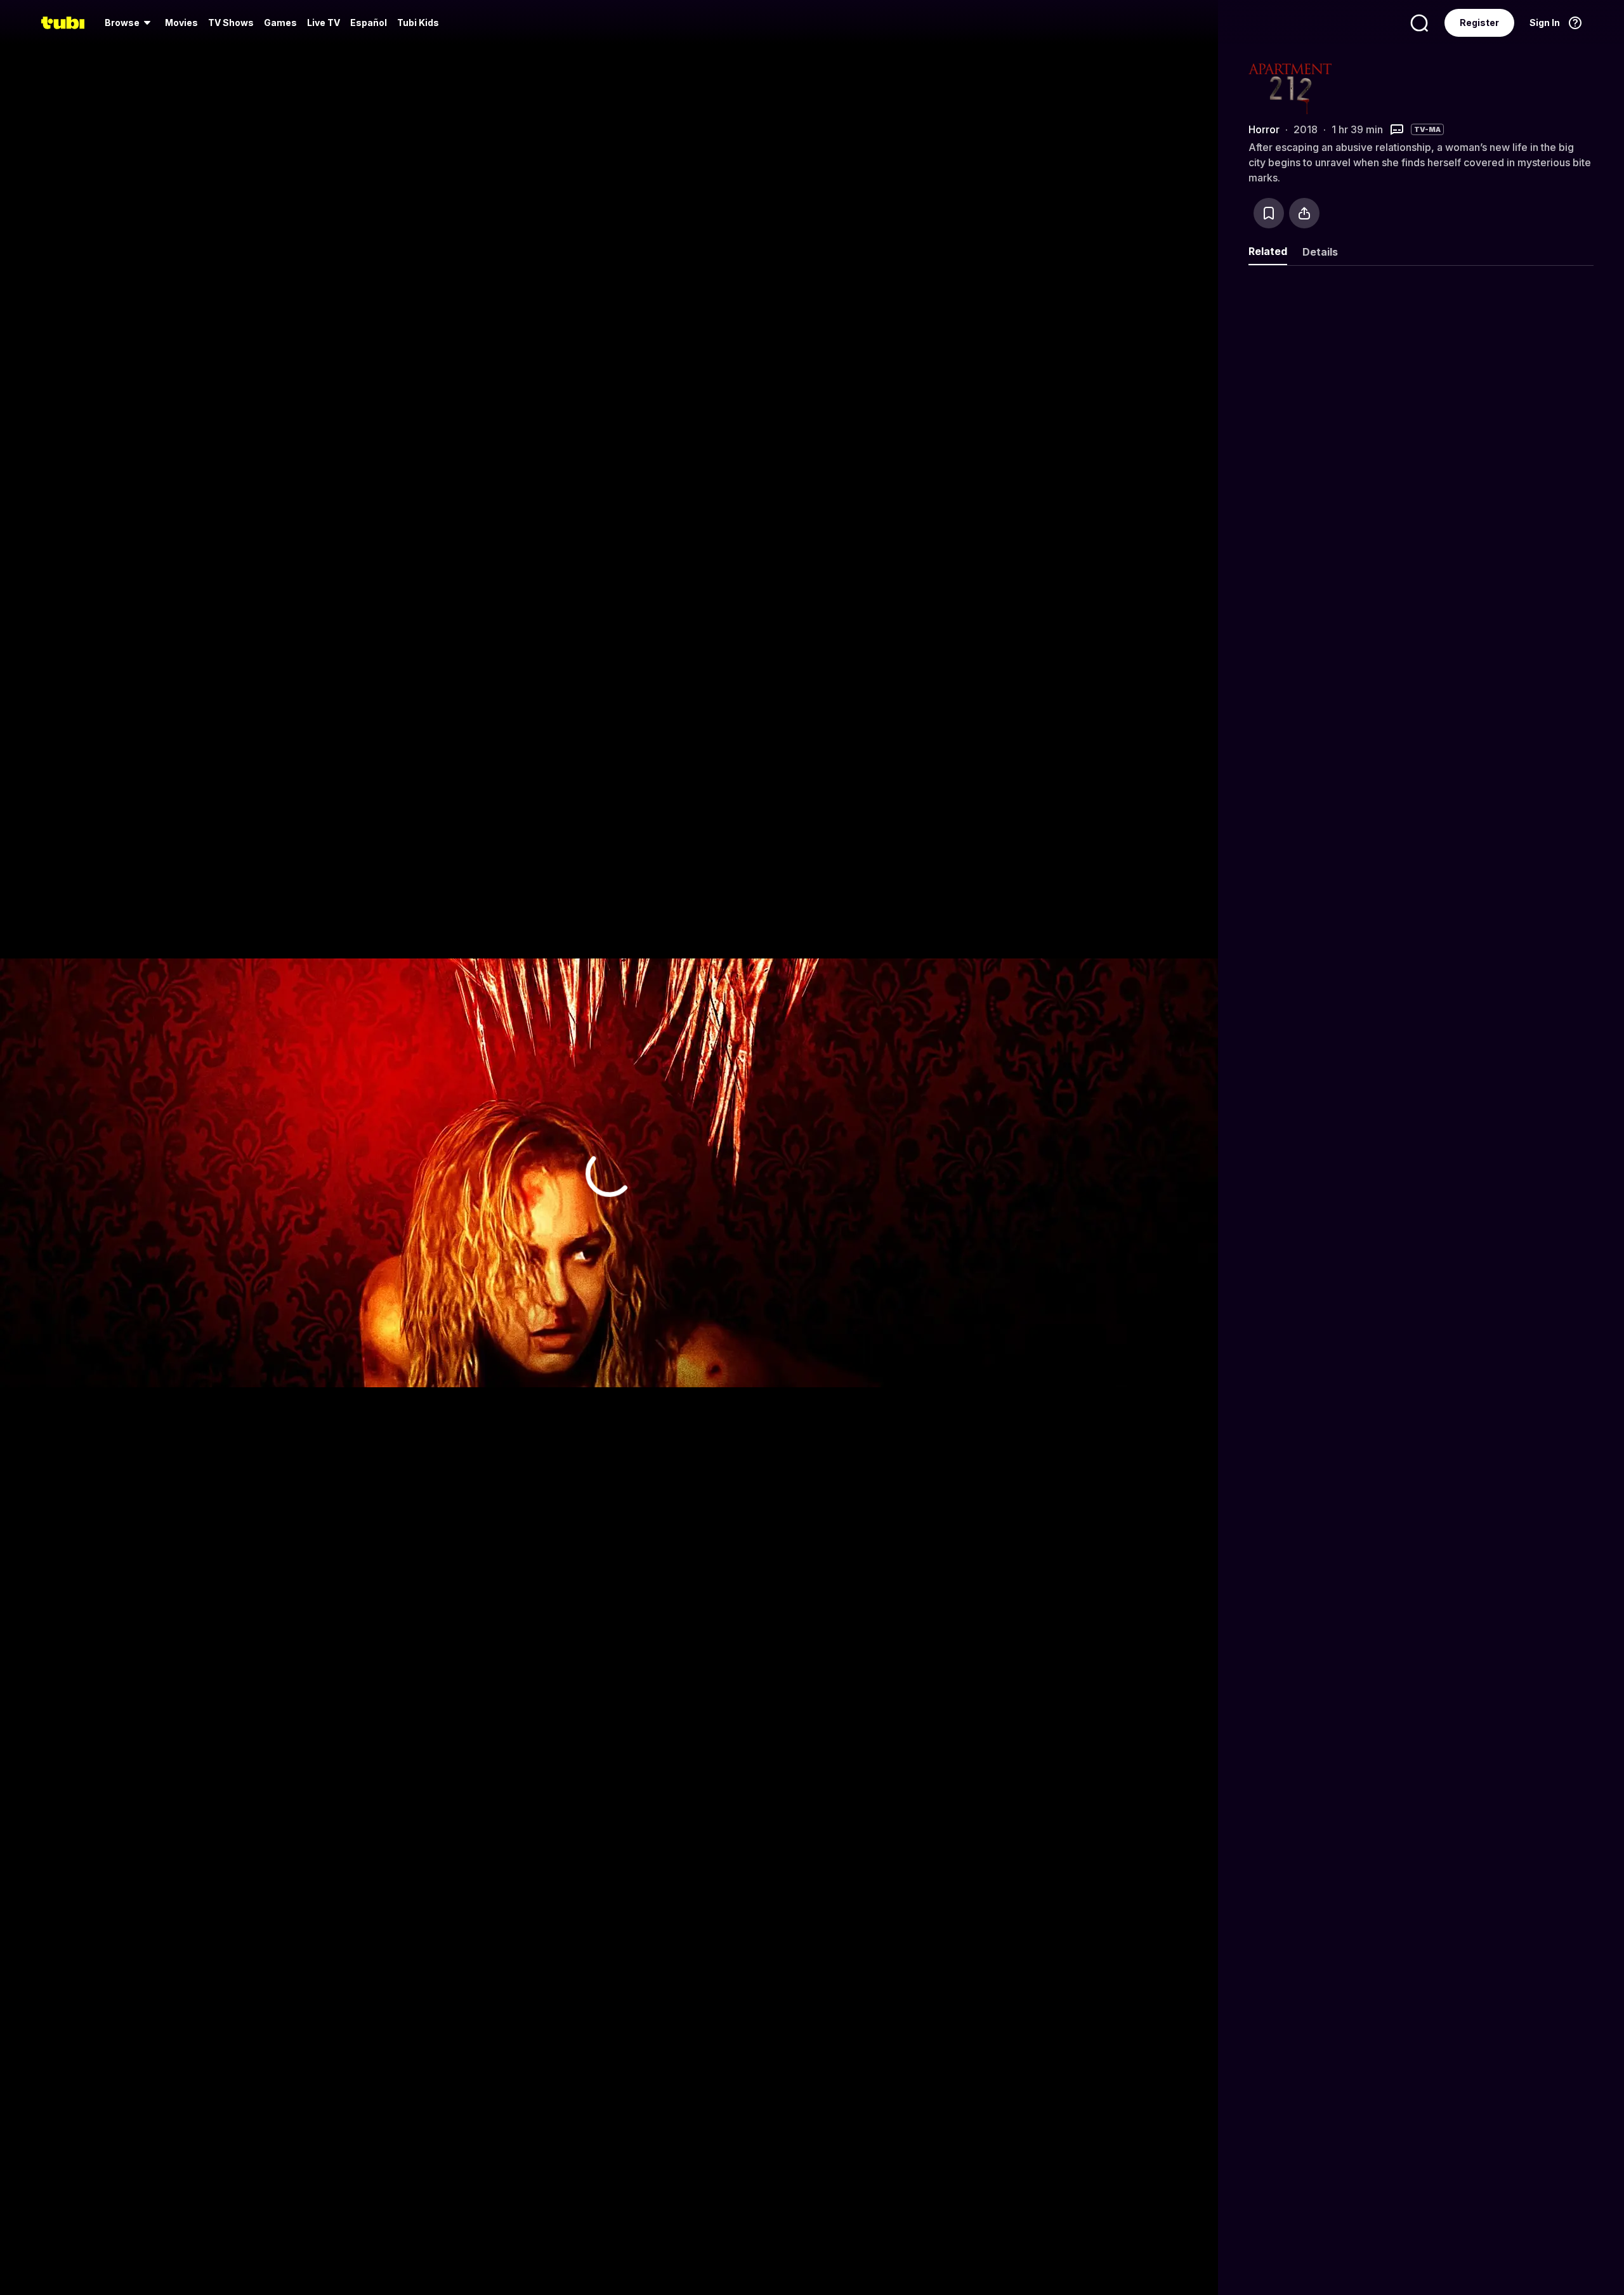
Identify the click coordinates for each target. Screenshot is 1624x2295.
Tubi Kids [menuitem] (418, 23)
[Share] (1304, 213)
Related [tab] (1268, 251)
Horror (1264, 129)
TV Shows (231, 23)
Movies (181, 23)
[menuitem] (130, 23)
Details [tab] (1320, 252)
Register (1479, 23)
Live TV (324, 23)
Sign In (1545, 23)
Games (280, 23)
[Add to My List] (1269, 213)
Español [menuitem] (369, 23)
